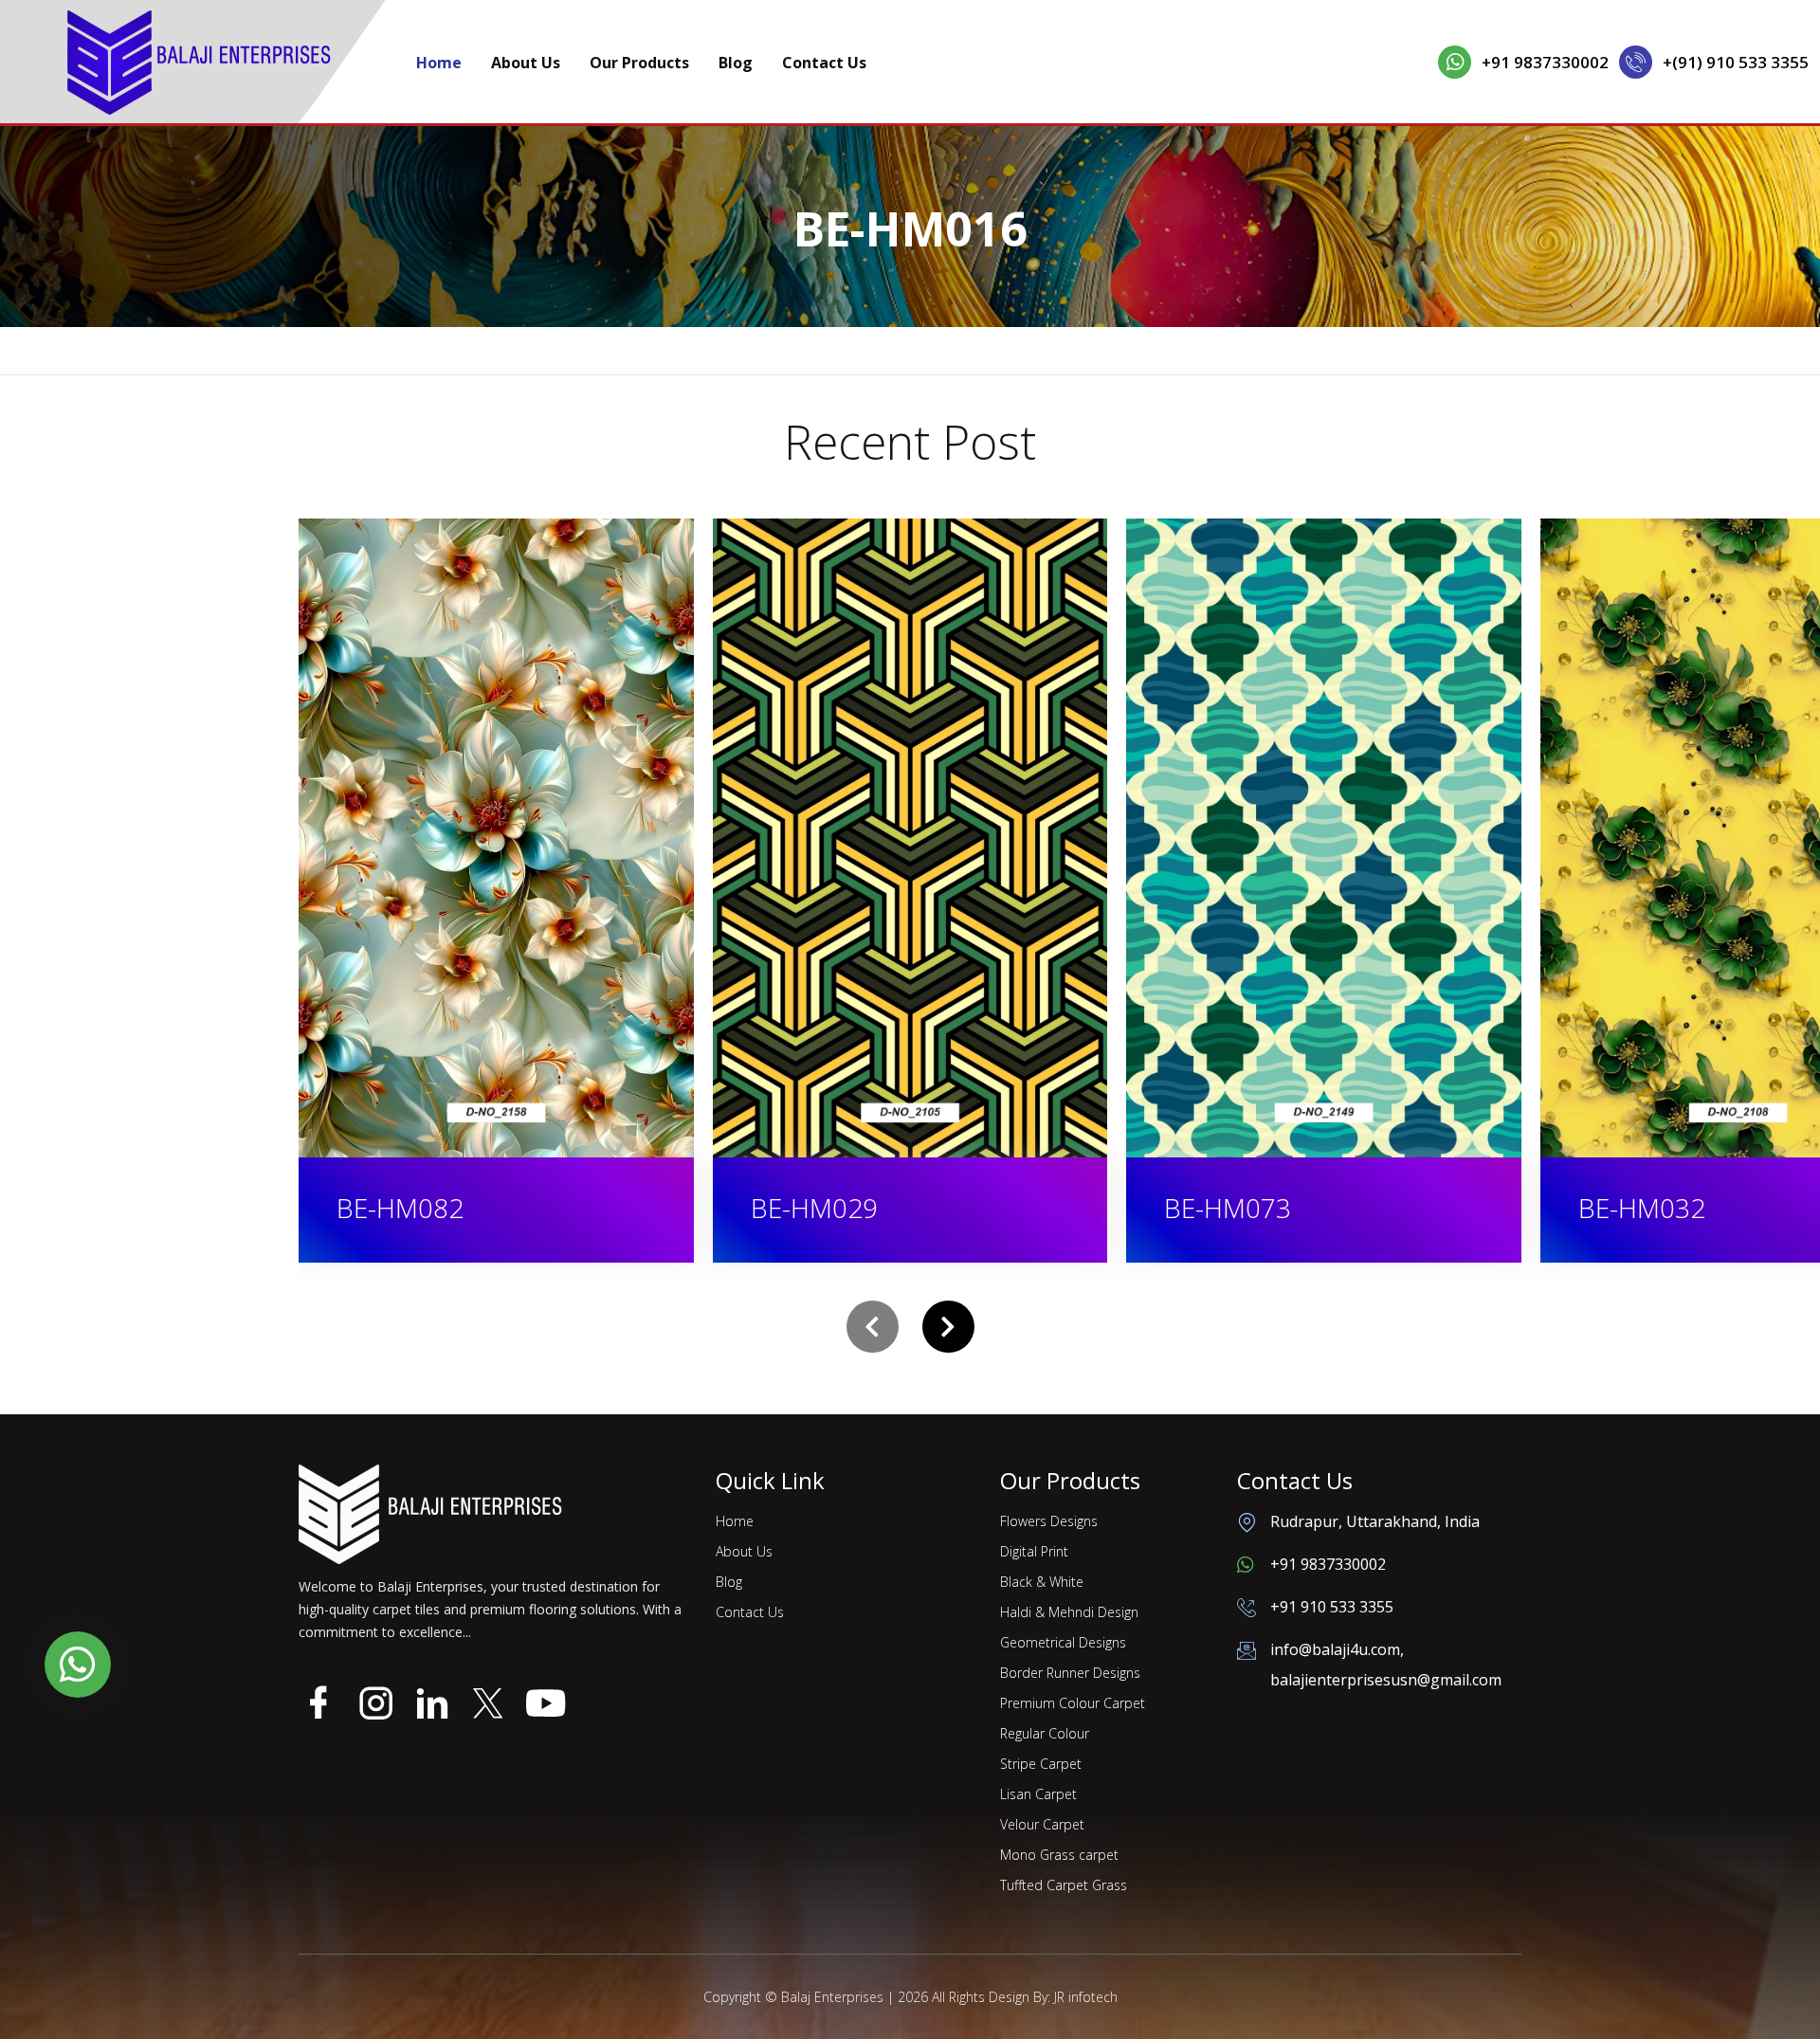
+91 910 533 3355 (1332, 1607)
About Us (526, 63)
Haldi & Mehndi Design (1069, 1612)
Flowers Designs (1049, 1521)
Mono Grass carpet (1059, 1855)
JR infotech (1086, 1997)
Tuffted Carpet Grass (1064, 1885)
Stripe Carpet (1041, 1764)
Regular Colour (1045, 1733)
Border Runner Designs (1070, 1673)
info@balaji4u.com (1335, 1649)
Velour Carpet (1042, 1824)
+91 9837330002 (1545, 62)
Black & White (1042, 1582)
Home (439, 63)
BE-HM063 (1643, 1208)
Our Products (639, 63)
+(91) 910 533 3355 (1736, 62)
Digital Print (1034, 1551)
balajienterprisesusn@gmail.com (1386, 1680)
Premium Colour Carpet (1073, 1703)
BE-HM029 (401, 1208)
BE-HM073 (814, 1208)
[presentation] (873, 1327)
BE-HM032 (1228, 1208)
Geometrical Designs (1063, 1642)
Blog (736, 63)
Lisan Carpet (1038, 1794)
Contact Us (824, 63)
